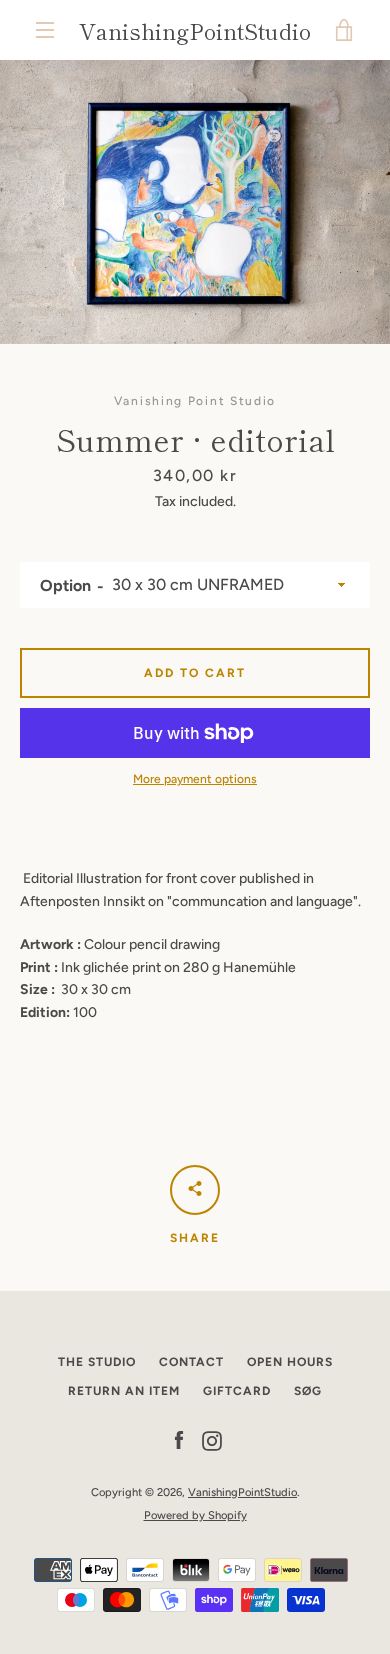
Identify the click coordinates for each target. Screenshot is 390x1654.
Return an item (124, 1391)
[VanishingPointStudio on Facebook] (179, 1440)
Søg (308, 1391)
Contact (191, 1362)
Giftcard (237, 1391)
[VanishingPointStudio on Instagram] (212, 1440)
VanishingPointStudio (195, 30)
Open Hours (290, 1362)
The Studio (97, 1362)
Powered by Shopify (195, 1515)
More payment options (195, 779)
